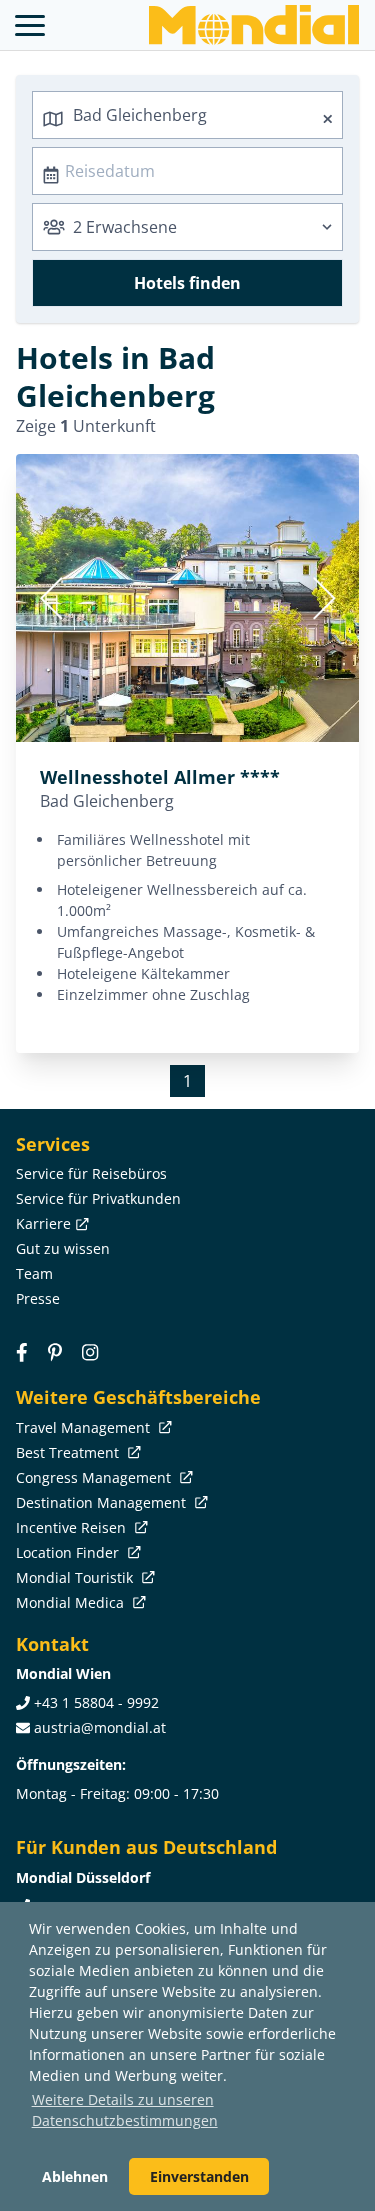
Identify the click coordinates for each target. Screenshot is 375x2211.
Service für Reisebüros (91, 1173)
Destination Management (103, 1502)
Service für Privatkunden (98, 1198)
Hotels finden (187, 283)
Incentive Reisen (73, 1527)
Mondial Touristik (76, 1577)
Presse (38, 1298)
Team (34, 1273)
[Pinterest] (55, 1351)
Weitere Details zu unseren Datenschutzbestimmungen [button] (125, 2110)
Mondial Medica (72, 1602)
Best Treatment (69, 1452)
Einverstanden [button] (199, 2176)
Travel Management (85, 1427)
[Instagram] (90, 1351)
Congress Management (95, 1477)
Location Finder (69, 1552)
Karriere (43, 1223)
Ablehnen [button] (75, 2176)
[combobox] (187, 115)
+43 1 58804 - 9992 (96, 1702)
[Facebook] (22, 1351)
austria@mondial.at (100, 1727)
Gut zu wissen (63, 1248)
